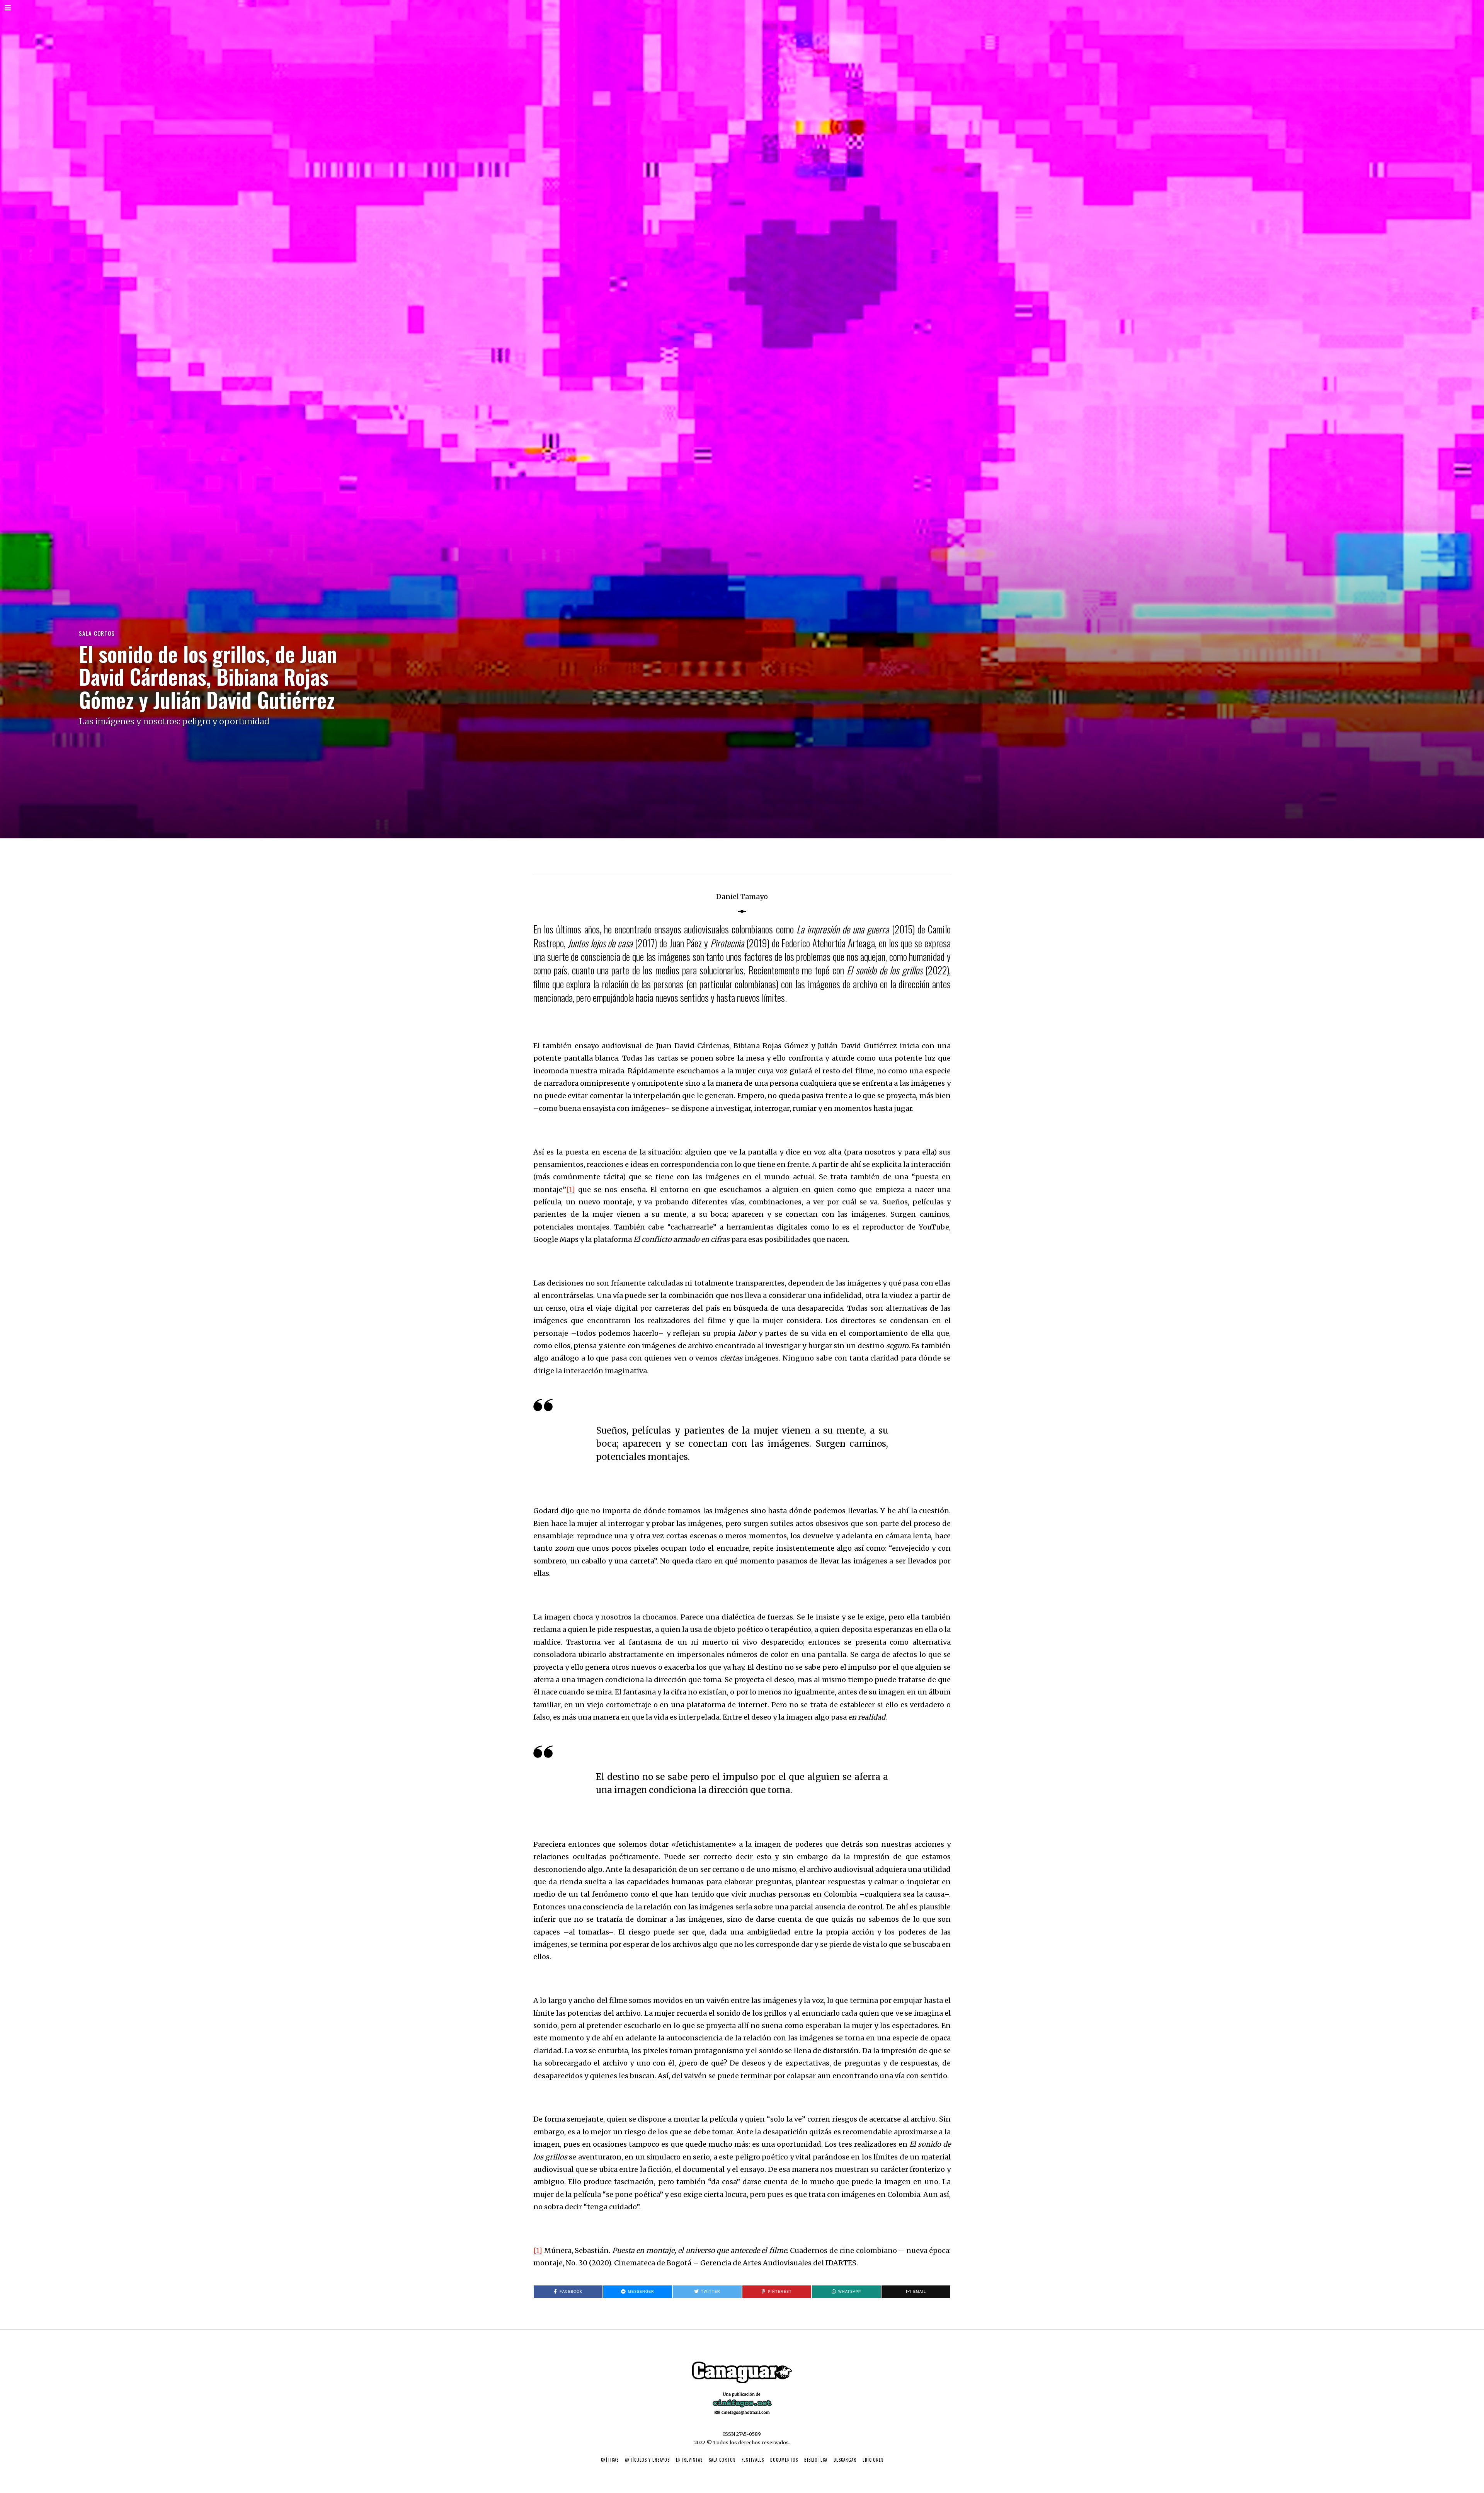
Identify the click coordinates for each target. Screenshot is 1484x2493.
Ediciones (873, 2460)
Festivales (753, 2460)
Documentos (784, 2460)
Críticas (610, 2460)
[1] (571, 1189)
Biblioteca (816, 2460)
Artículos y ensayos (647, 2460)
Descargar (845, 2460)
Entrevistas (689, 2460)
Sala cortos (97, 633)
